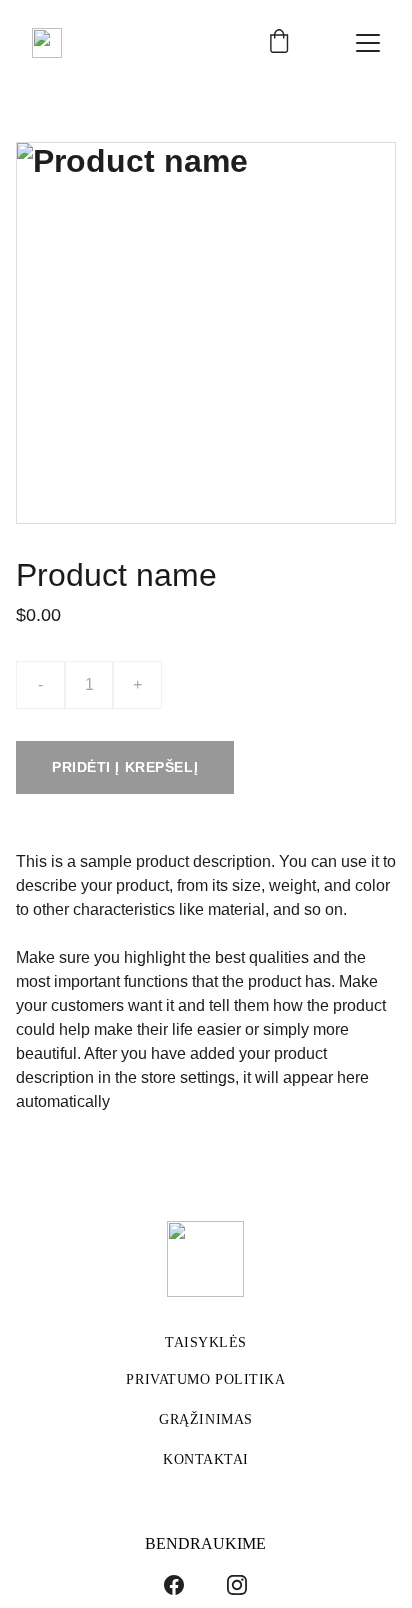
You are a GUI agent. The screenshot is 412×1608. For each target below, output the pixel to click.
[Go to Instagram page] (237, 1585)
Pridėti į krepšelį (125, 767)
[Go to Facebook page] (174, 1585)
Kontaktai (206, 1459)
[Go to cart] (279, 43)
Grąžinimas (206, 1419)
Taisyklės (206, 1342)
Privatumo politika (205, 1379)
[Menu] (368, 43)
